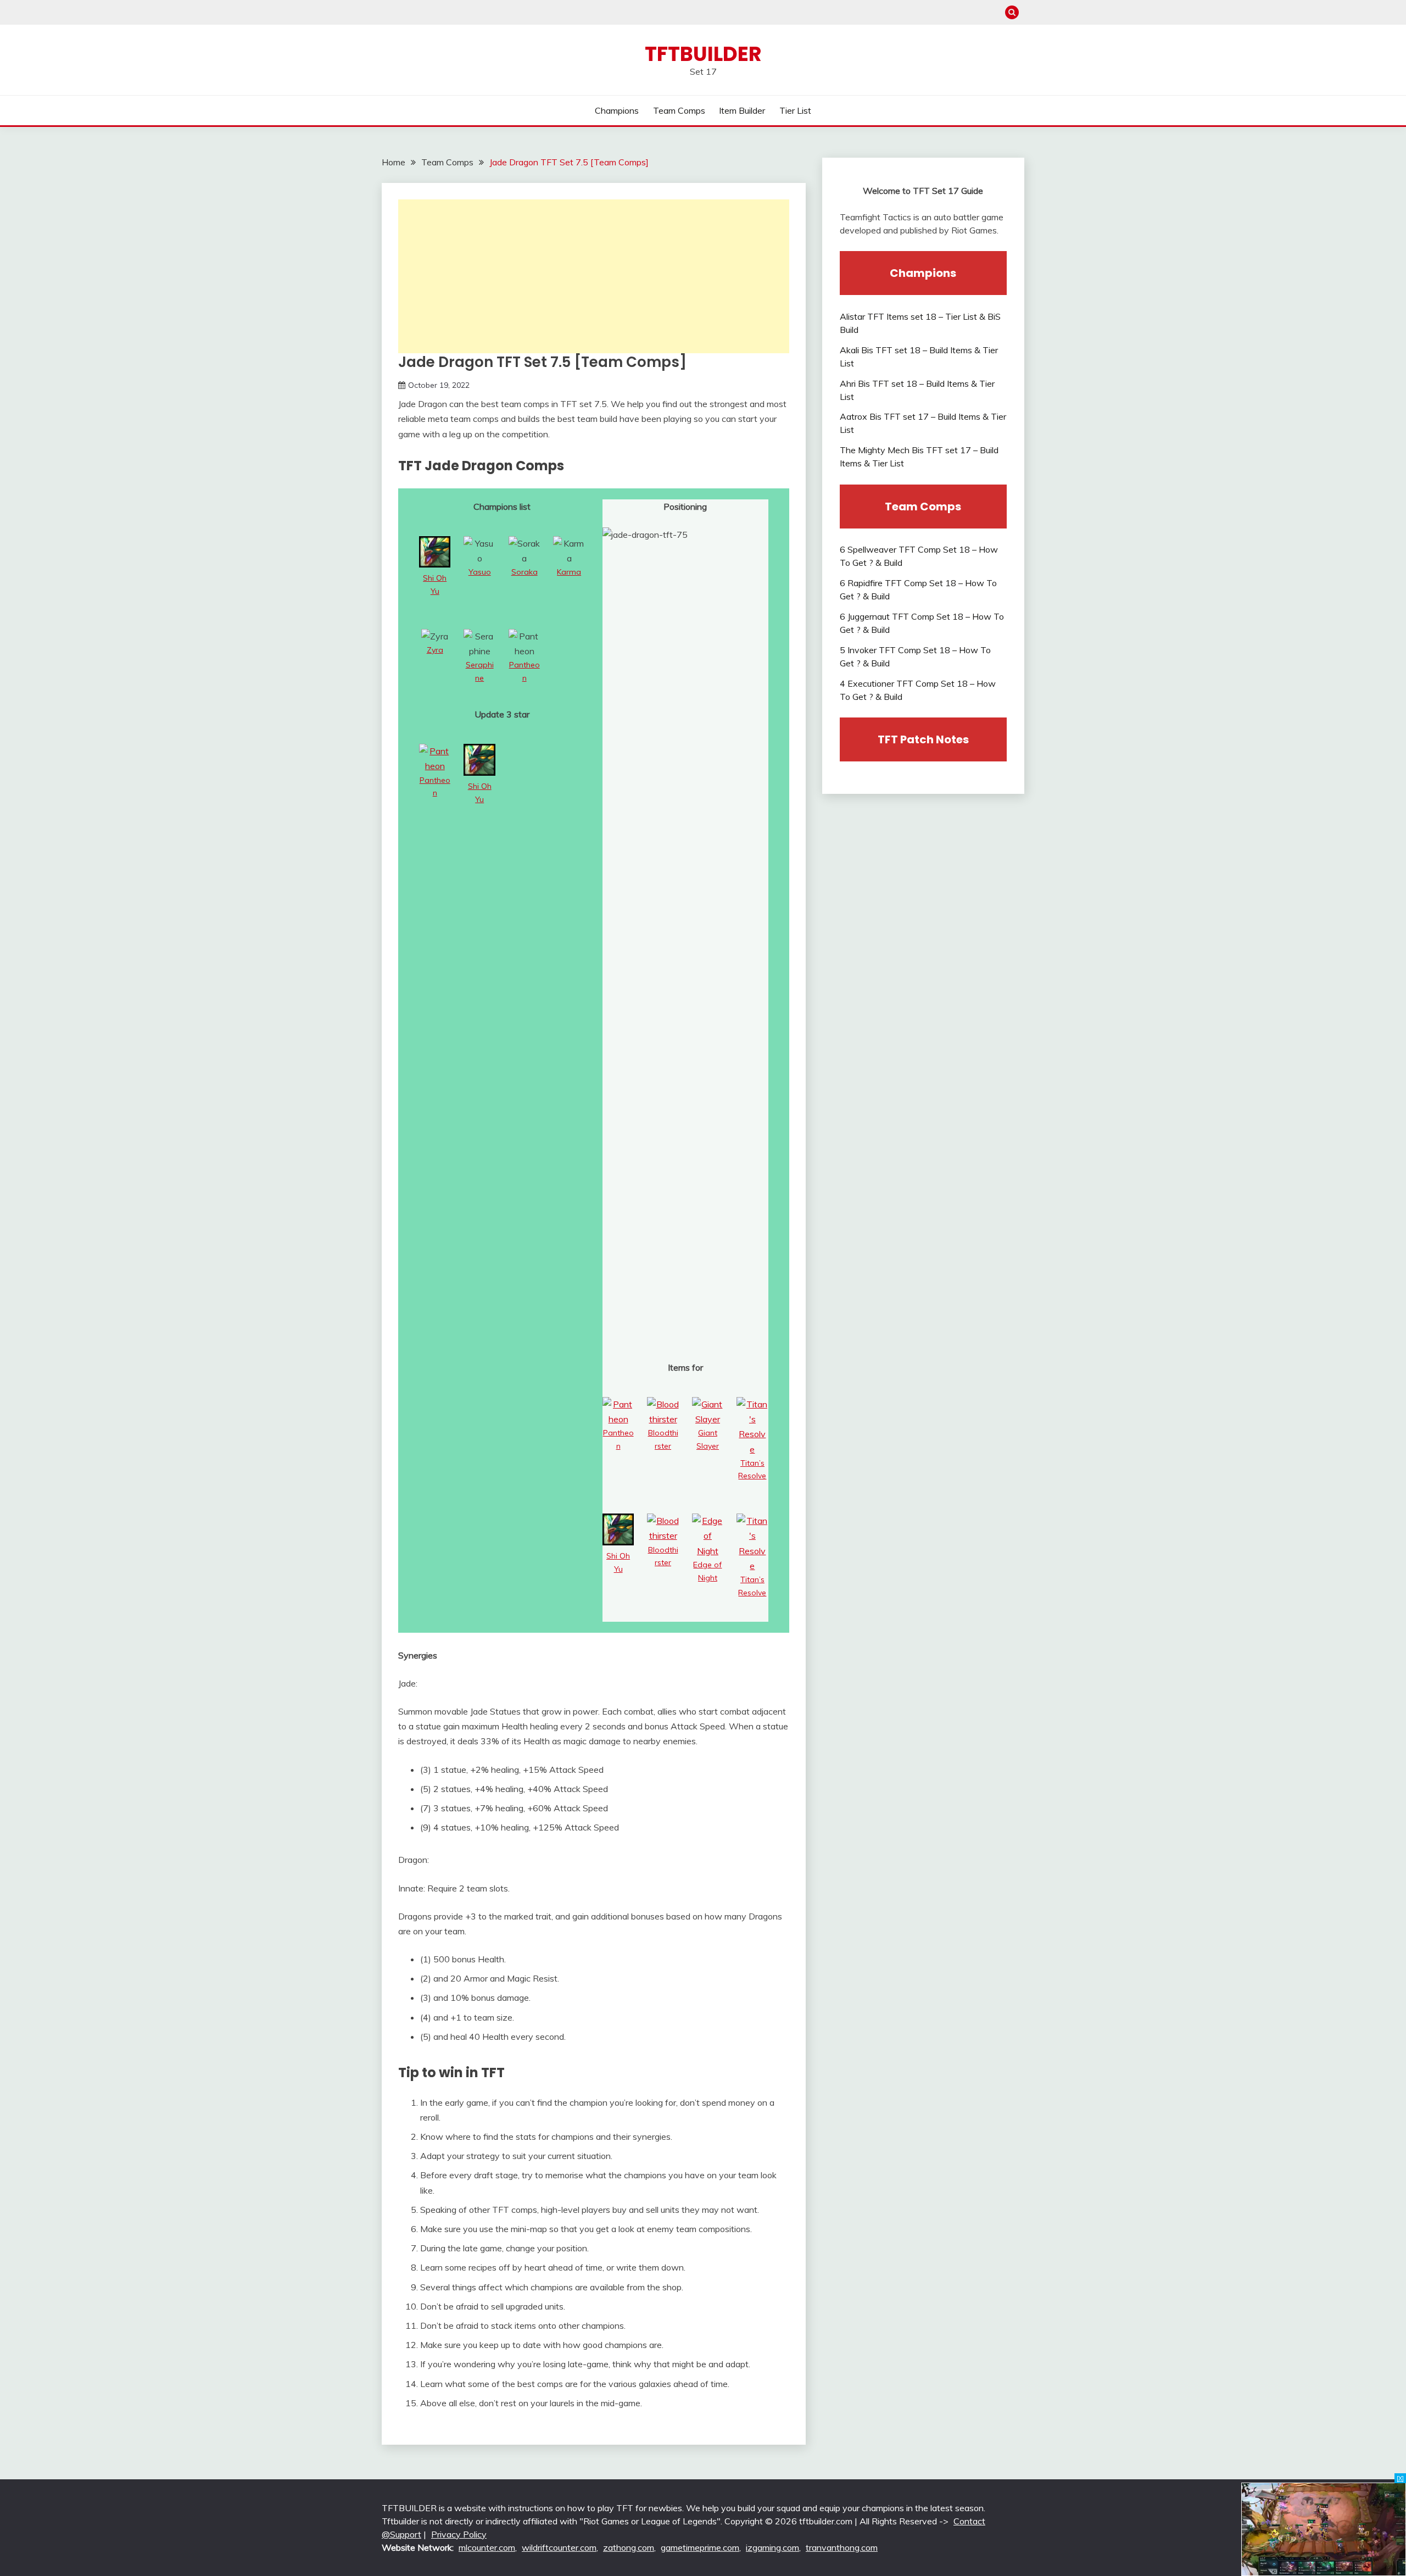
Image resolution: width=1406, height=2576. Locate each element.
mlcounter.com (487, 2547)
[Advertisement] (594, 276)
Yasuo (480, 572)
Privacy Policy (459, 2534)
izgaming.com (772, 2547)
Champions (617, 110)
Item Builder (742, 110)
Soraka (525, 572)
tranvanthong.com (842, 2547)
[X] (1400, 2478)
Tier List (795, 110)
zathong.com (629, 2547)
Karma (569, 572)
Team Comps (679, 110)
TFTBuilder (703, 54)
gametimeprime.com (700, 2547)
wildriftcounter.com (559, 2547)
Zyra (435, 650)
